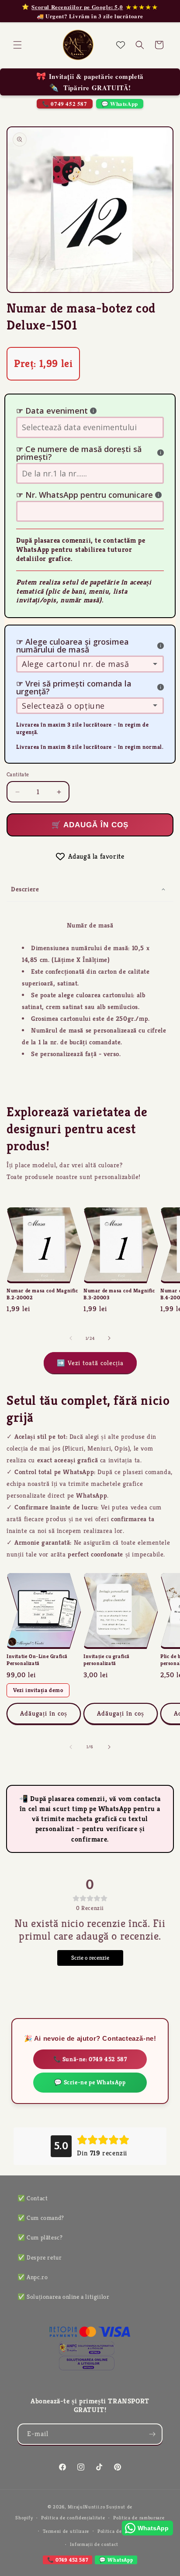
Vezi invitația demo (38, 1690)
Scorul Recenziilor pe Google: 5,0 (77, 7)
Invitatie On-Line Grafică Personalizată (37, 1660)
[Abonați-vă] (152, 2434)
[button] (17, 45)
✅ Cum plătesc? (40, 2237)
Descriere (25, 889)
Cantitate (18, 774)
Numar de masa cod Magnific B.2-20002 (42, 1294)
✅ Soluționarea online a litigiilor (63, 2297)
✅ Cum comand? (41, 2218)
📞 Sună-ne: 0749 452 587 (90, 2059)
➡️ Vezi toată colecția (90, 1363)
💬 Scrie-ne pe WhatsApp (90, 2082)
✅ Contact (33, 2198)
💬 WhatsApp (120, 104)
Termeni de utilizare (66, 2531)
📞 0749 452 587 (64, 104)
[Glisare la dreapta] (109, 1338)
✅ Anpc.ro (33, 2277)
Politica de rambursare (139, 2518)
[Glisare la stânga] (71, 1338)
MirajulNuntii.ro (87, 2507)
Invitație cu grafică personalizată (107, 1660)
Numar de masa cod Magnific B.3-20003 (119, 1294)
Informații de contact (94, 2544)
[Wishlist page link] (121, 45)
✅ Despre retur (40, 2257)
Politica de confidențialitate (73, 2518)
